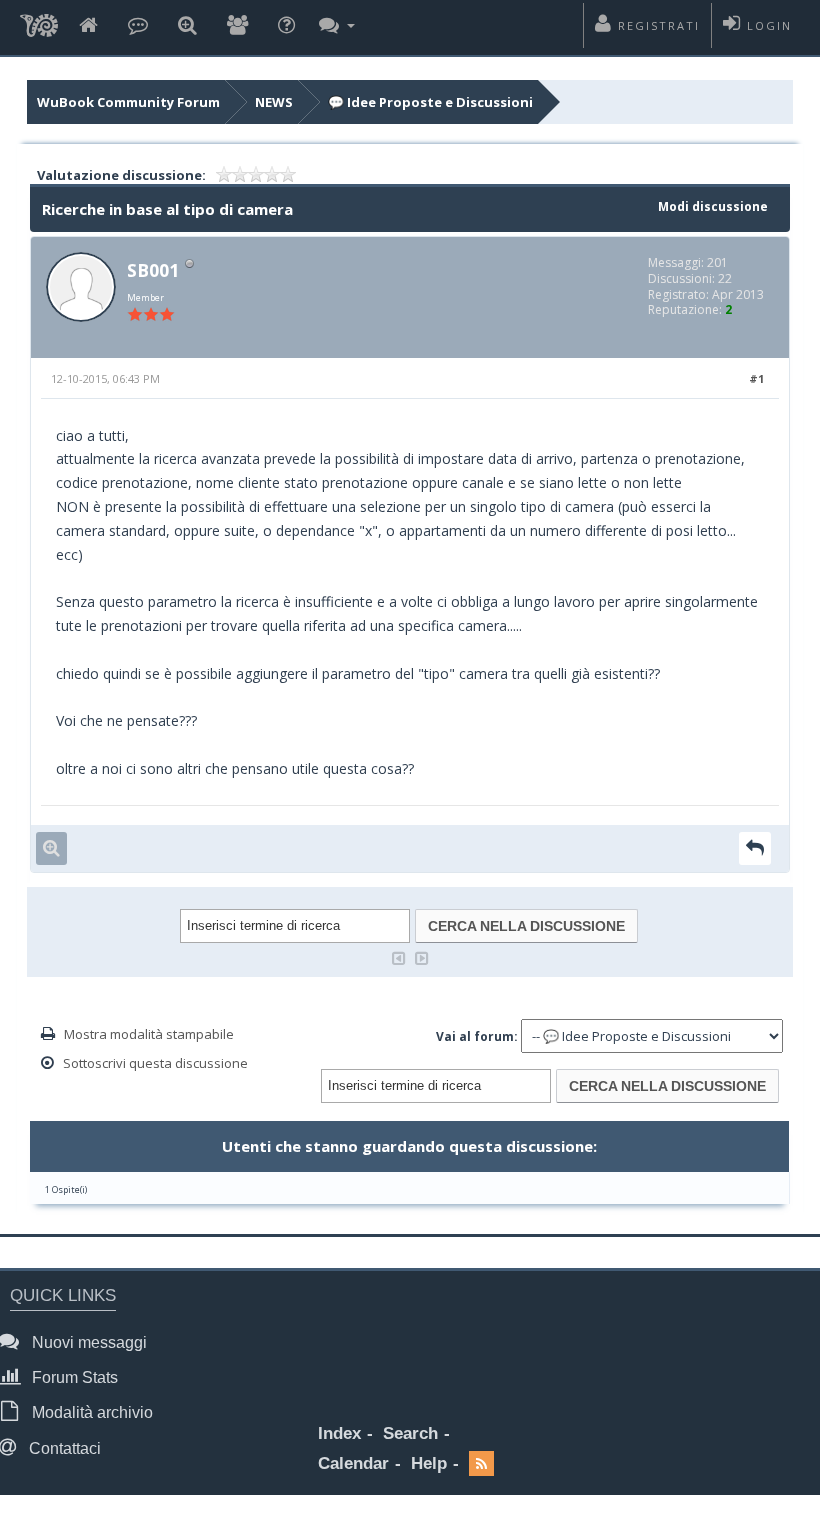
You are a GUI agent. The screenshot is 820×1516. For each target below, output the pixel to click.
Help (429, 1463)
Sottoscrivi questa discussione (155, 1063)
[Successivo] (422, 956)
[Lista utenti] (237, 26)
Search (410, 1433)
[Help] (286, 26)
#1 (756, 378)
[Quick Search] (187, 26)
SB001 (153, 270)
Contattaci (63, 1448)
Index (339, 1433)
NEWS (274, 102)
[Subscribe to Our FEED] (481, 1464)
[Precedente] (399, 956)
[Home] (88, 26)
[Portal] (138, 26)
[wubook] (39, 27)
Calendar (353, 1463)
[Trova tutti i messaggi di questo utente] (51, 848)
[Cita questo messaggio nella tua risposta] (755, 848)
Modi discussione (713, 206)
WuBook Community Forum (128, 102)
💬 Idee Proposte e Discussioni (430, 102)
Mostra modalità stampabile (149, 1034)
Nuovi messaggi (87, 1342)
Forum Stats (73, 1377)
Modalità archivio (90, 1412)
